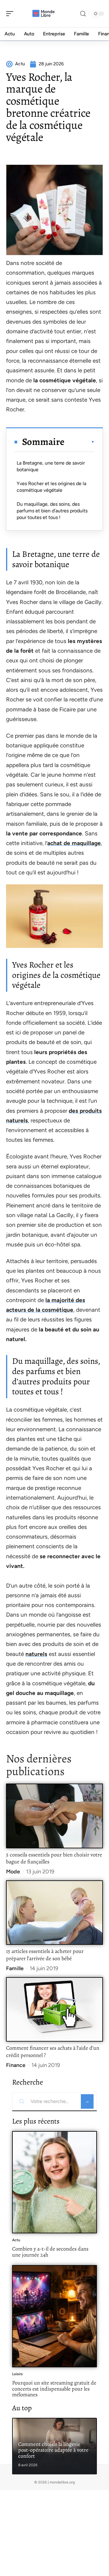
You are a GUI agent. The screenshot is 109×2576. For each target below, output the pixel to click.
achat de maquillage (74, 843)
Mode (13, 1872)
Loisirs (17, 2374)
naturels (36, 1654)
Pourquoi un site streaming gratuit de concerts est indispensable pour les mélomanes (54, 2389)
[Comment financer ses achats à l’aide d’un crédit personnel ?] (54, 2009)
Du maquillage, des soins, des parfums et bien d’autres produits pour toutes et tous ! (52, 511)
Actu (16, 2240)
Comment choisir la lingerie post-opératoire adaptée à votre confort (53, 2450)
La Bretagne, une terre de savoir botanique (51, 466)
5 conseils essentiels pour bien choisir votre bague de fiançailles (54, 1858)
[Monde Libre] (44, 14)
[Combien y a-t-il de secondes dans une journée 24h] (54, 2182)
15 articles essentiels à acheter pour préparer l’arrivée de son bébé (45, 1955)
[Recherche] (83, 14)
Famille (15, 1968)
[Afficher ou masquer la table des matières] (80, 442)
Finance (16, 2065)
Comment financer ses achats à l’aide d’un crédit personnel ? (53, 2052)
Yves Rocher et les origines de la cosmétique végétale (51, 487)
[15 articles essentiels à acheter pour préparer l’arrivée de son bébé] (54, 1913)
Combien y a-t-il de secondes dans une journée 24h (50, 2252)
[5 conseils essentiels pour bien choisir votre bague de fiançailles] (54, 1816)
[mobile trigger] (11, 14)
